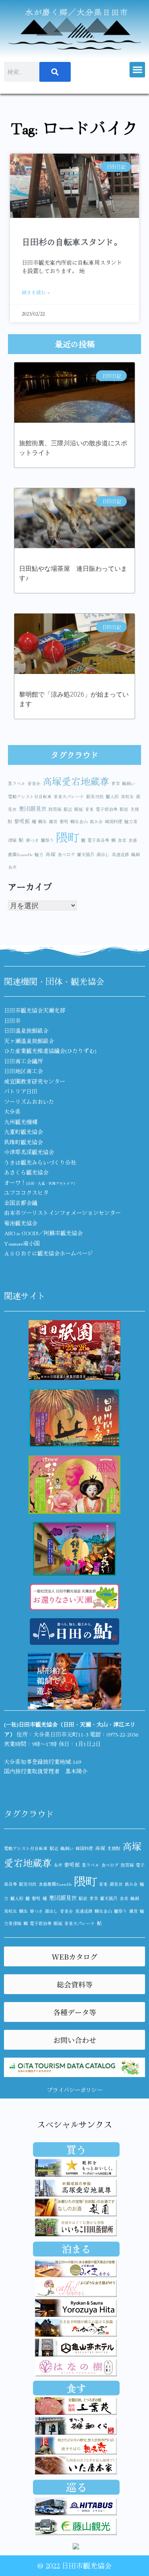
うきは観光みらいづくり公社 (40, 1162)
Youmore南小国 (22, 1243)
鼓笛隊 (55, 809)
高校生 (127, 796)
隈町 (68, 837)
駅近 (68, 809)
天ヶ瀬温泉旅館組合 (29, 1041)
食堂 (122, 840)
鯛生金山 (79, 821)
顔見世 (116, 1884)
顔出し (103, 854)
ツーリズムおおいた (29, 1101)
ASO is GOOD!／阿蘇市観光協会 (43, 1233)
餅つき (32, 840)
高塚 (50, 854)
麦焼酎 (114, 1848)
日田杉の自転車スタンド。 (72, 242)
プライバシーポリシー (75, 2090)
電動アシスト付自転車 (30, 796)
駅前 (124, 809)
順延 (79, 809)
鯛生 (43, 821)
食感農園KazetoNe (55, 1884)
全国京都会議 (21, 1203)
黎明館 (22, 821)
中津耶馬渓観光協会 (29, 1152)
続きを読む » (36, 292)
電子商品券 (98, 840)
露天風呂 (86, 854)
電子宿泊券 (107, 809)
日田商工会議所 (23, 1061)
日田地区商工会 (23, 1071)
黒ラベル (17, 783)
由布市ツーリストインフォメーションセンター (62, 1213)
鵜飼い (129, 783)
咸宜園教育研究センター (35, 1081)
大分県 (12, 1111)
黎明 (64, 821)
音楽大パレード (69, 796)
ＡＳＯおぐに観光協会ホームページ (48, 1253)
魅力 (39, 854)
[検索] (55, 72)
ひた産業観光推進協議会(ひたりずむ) (50, 1051)
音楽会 (34, 783)
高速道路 (120, 854)
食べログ (66, 854)
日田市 (12, 1020)
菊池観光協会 (21, 1223)
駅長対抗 (95, 796)
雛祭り (47, 840)
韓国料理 (114, 821)
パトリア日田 (21, 1091)
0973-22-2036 (122, 1734)
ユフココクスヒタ (26, 1192)
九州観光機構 (21, 1122)
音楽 (89, 809)
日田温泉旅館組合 (26, 1030)
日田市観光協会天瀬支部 (35, 1010)
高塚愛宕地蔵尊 (76, 781)
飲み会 (96, 821)
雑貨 (53, 821)
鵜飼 (135, 854)
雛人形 (112, 796)
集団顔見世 (33, 808)
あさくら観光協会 (26, 1172)
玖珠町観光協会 (23, 1142)
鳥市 (12, 867)
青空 (116, 783)
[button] (137, 70)
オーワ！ (39, 1182)
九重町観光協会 (23, 1132)
